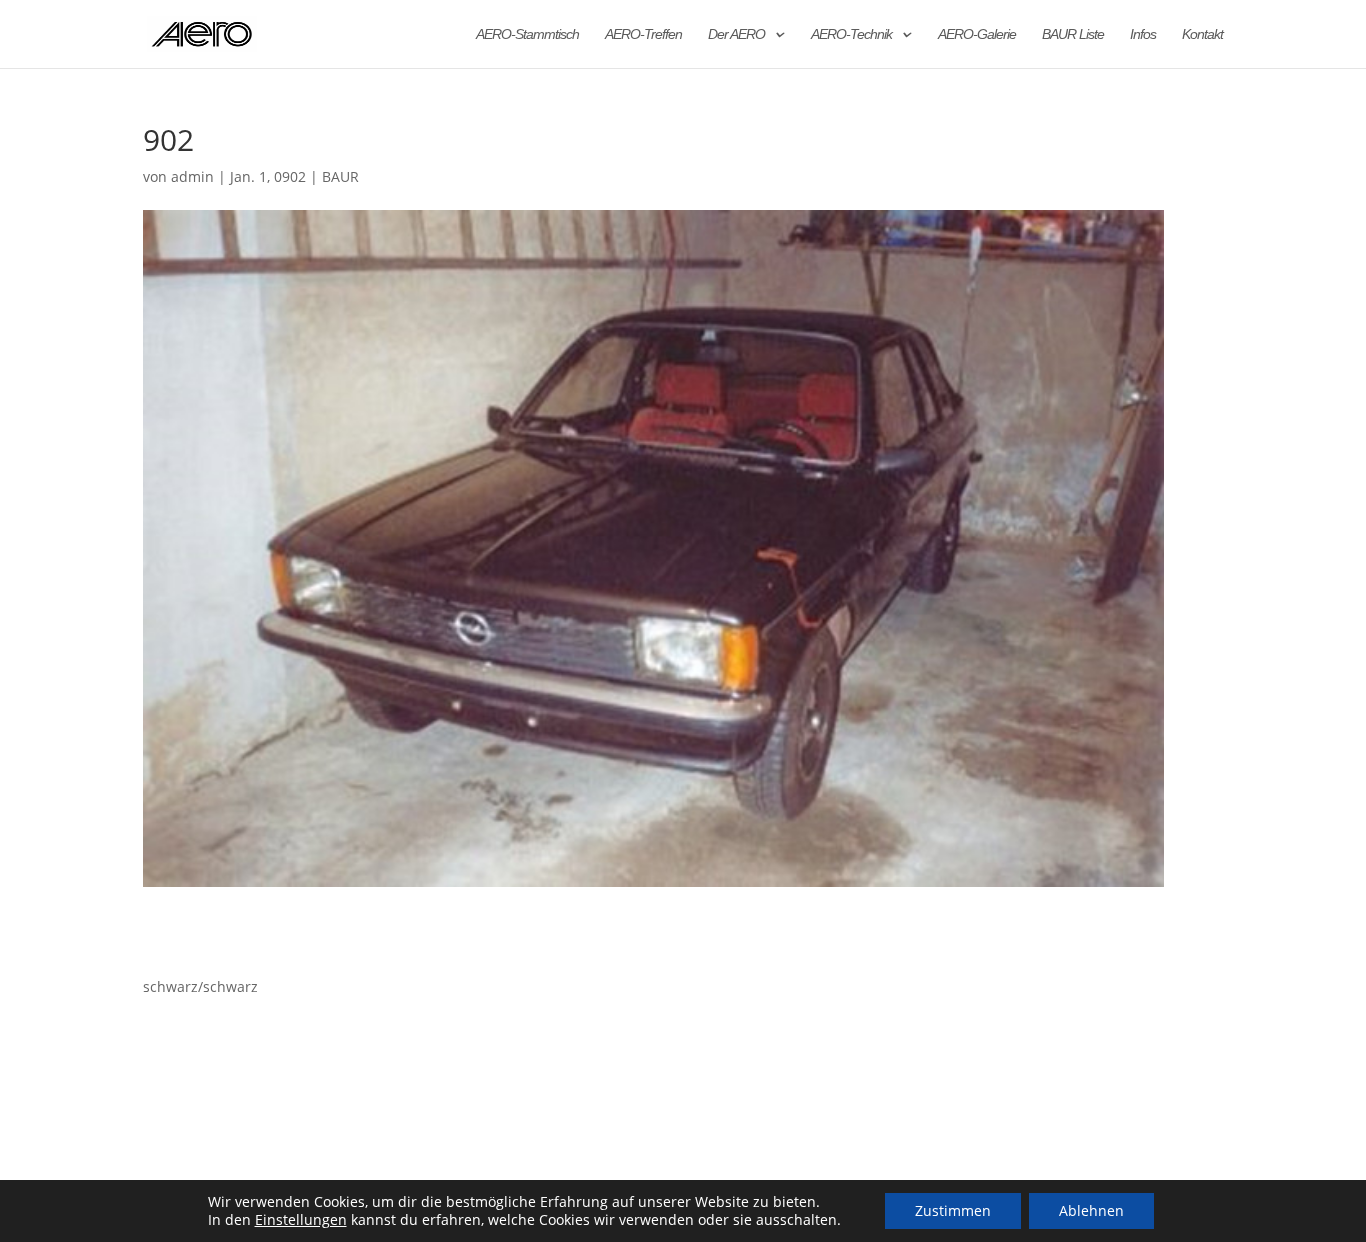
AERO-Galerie (977, 34)
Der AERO (736, 34)
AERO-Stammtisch (527, 34)
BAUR (340, 176)
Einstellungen (301, 1220)
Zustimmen (953, 1210)
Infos (1143, 34)
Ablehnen (1091, 1210)
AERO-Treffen (643, 34)
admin (192, 176)
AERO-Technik (851, 34)
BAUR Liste (1073, 34)
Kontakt (1202, 34)
